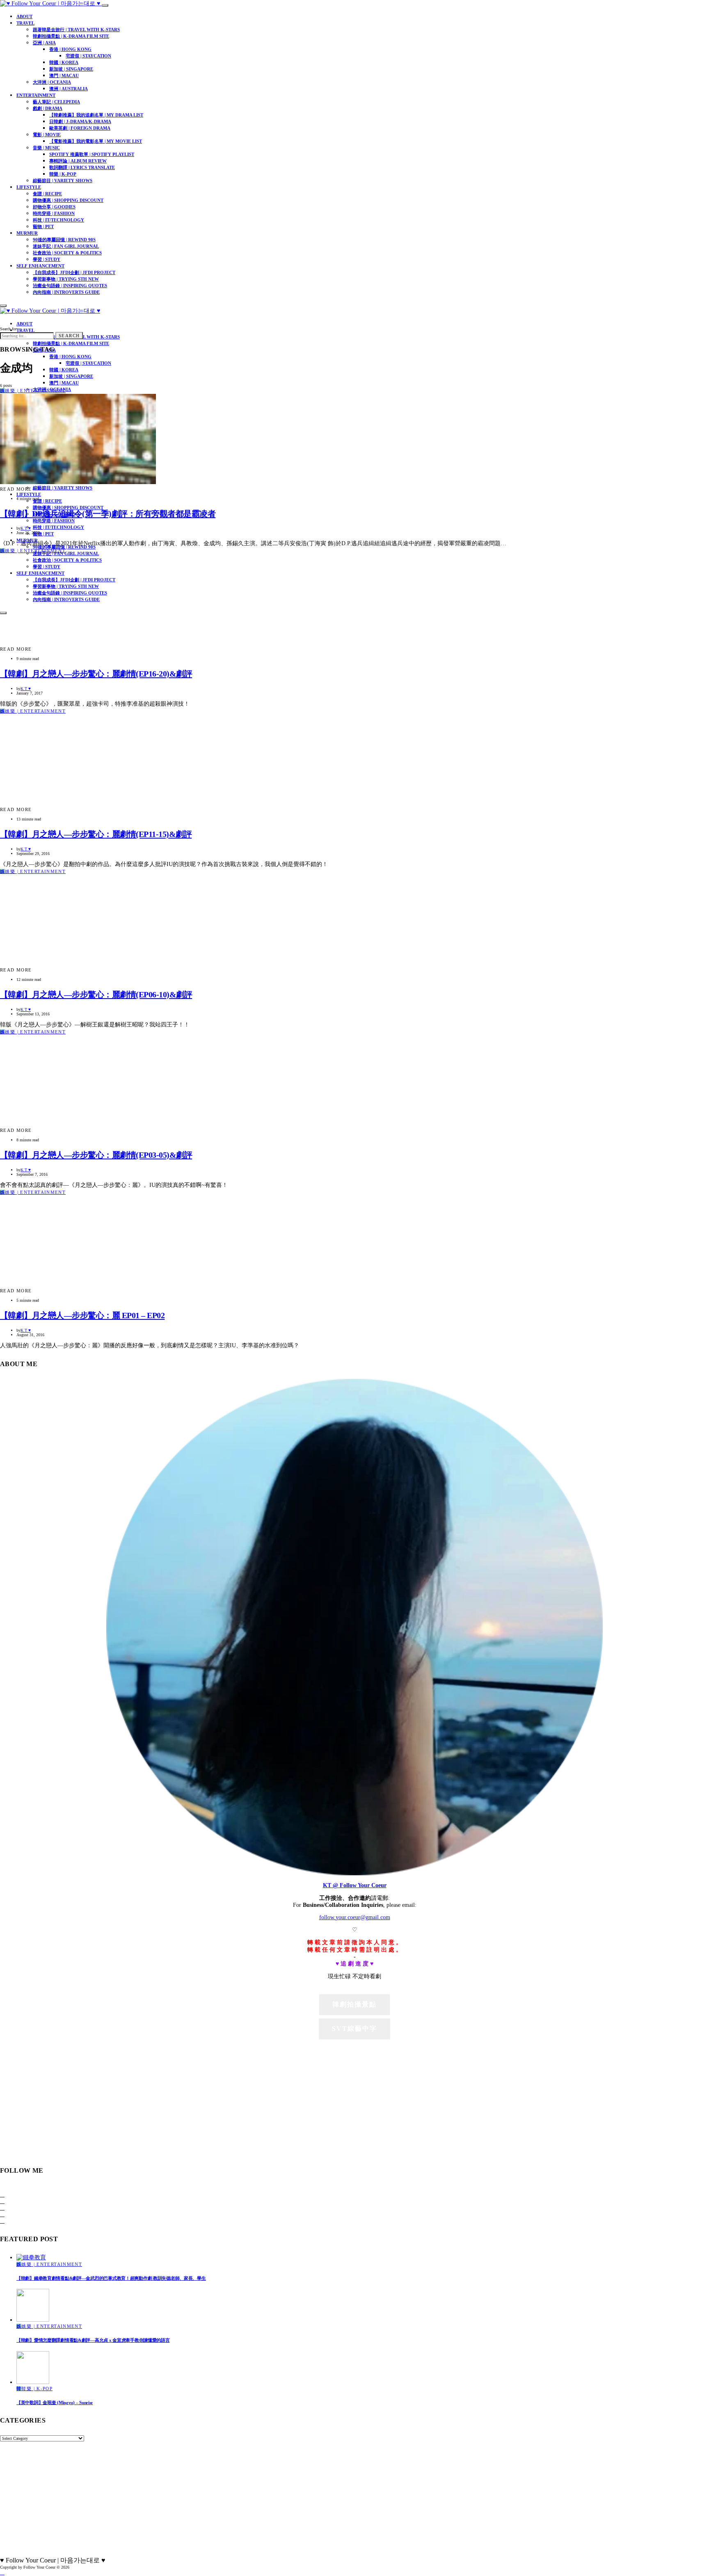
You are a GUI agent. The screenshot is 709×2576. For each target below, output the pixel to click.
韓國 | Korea (64, 62)
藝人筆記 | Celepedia (56, 102)
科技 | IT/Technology (58, 220)
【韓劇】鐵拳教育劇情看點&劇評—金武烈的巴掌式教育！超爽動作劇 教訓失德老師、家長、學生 (111, 2278)
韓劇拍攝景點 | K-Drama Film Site (71, 36)
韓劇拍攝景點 (354, 2004)
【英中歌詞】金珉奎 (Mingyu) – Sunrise (55, 2402)
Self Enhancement (40, 266)
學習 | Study (47, 259)
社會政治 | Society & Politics (67, 253)
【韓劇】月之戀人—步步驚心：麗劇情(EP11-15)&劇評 (96, 834)
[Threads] (2, 2221)
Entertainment (36, 95)
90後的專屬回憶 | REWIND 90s (64, 240)
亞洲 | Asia (44, 43)
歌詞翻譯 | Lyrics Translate (82, 167)
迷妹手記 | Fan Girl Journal (66, 246)
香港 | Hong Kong (70, 49)
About (24, 16)
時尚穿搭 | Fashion (54, 213)
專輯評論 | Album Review (78, 161)
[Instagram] (2, 2201)
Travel (25, 23)
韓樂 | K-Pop (63, 174)
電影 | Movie (47, 135)
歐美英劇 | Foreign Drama (80, 128)
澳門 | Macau (64, 75)
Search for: (9, 329)
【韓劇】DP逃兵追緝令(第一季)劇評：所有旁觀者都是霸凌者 (108, 514)
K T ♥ (26, 528)
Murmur (27, 233)
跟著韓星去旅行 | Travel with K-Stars (76, 30)
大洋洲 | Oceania (52, 82)
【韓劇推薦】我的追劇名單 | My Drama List (96, 115)
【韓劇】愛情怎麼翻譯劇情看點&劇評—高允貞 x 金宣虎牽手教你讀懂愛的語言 (93, 2340)
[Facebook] (2, 2195)
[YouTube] (2, 2208)
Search (69, 336)
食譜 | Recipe (47, 194)
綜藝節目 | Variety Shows (63, 181)
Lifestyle (29, 187)
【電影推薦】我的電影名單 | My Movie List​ (96, 141)
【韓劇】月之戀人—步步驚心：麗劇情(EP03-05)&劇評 (96, 1155)
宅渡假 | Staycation (88, 56)
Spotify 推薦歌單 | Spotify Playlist (92, 154)
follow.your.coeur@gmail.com (355, 1917)
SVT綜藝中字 (354, 2029)
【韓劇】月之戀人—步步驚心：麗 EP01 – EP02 (82, 1315)
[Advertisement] (354, 2098)
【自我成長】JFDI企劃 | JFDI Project (74, 272)
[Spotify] (2, 2214)
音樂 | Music (46, 148)
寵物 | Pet (43, 226)
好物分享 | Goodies (54, 207)
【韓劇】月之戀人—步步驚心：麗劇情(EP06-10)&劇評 (96, 994)
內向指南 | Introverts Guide (66, 292)
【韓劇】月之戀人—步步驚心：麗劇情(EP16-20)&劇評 (96, 674)
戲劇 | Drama (48, 108)
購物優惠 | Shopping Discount (68, 200)
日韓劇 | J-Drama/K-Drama (80, 121)
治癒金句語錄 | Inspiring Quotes (70, 286)
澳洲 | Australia (69, 89)
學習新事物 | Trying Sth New (66, 279)
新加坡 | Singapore (71, 69)
